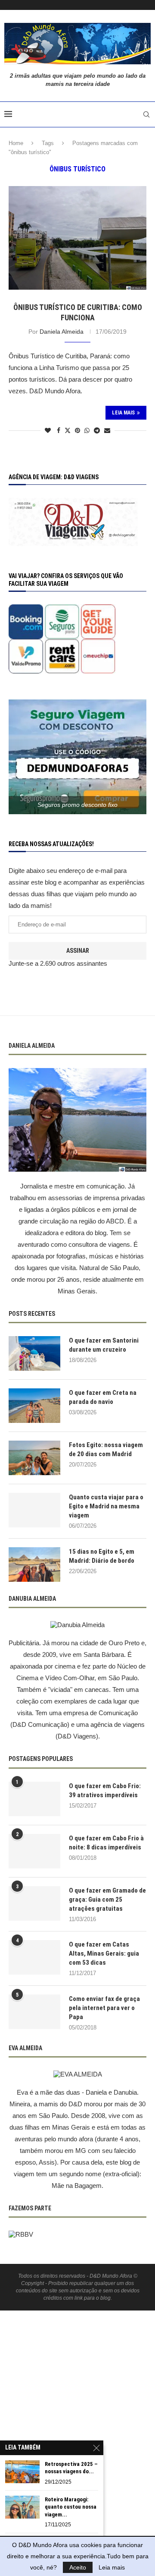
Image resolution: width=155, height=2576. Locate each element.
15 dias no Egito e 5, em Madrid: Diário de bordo (102, 1556)
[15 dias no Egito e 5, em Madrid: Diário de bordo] (34, 1565)
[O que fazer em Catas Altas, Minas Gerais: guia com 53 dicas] (34, 1957)
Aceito (78, 2567)
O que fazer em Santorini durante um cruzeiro (104, 1345)
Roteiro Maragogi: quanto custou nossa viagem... (71, 2507)
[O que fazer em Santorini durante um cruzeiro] (34, 1353)
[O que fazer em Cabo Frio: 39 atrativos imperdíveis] (34, 1799)
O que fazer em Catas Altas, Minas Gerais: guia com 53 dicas (104, 1953)
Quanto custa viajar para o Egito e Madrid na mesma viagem (106, 1506)
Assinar (78, 951)
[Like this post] (48, 430)
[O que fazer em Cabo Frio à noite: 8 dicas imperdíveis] (34, 1851)
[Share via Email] (107, 430)
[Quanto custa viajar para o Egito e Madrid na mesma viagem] (34, 1510)
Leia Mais (123, 413)
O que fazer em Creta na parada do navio (103, 1397)
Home (16, 143)
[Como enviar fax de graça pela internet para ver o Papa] (34, 2012)
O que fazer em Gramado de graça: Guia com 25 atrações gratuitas (107, 1900)
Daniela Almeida (62, 332)
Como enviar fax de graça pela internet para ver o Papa (104, 2008)
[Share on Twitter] (68, 430)
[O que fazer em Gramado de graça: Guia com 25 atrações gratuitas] (34, 1903)
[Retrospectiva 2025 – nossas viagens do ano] (22, 2472)
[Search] (146, 114)
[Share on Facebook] (59, 430)
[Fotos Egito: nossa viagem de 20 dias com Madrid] (34, 1458)
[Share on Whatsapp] (87, 430)
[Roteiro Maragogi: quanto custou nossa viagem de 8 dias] (22, 2507)
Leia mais (112, 2567)
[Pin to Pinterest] (77, 430)
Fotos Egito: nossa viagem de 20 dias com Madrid (106, 1449)
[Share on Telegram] (97, 430)
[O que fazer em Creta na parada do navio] (34, 1406)
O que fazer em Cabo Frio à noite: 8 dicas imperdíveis (106, 1843)
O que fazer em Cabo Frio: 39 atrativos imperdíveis (105, 1791)
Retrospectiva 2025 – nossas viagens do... (71, 2468)
